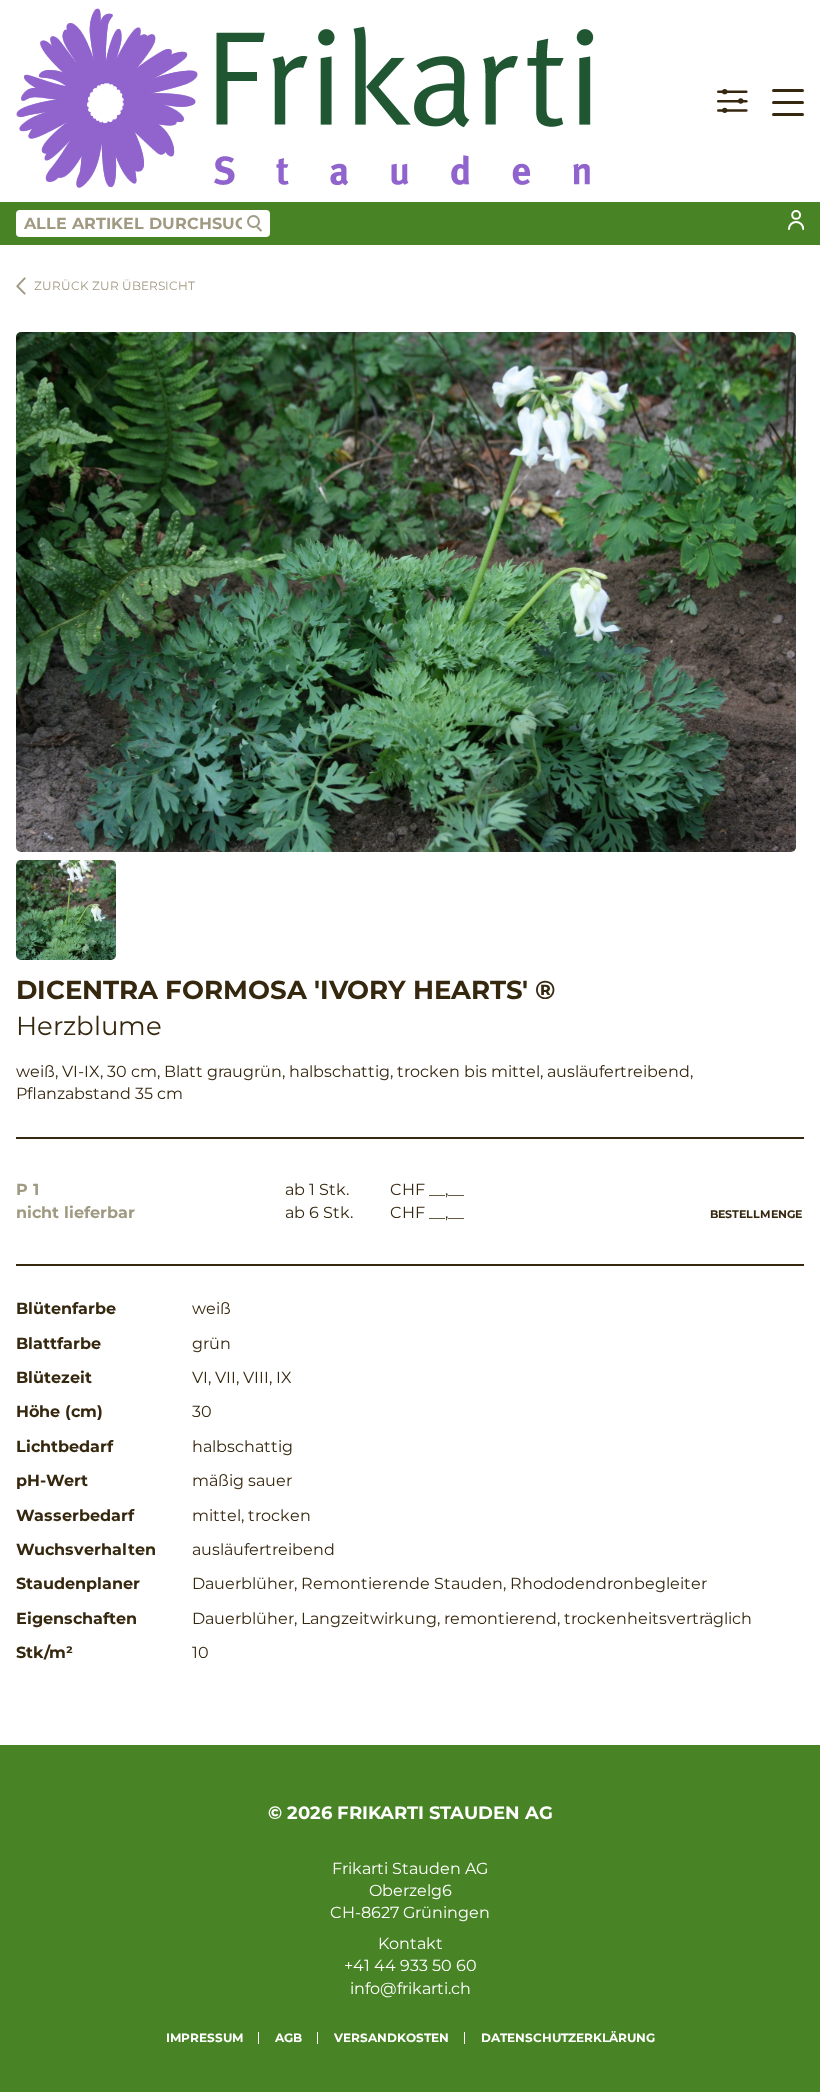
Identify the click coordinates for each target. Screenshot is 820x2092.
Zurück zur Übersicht (114, 285)
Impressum (204, 2037)
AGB (288, 2037)
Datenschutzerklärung (568, 2037)
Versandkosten (391, 2037)
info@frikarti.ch (410, 1988)
